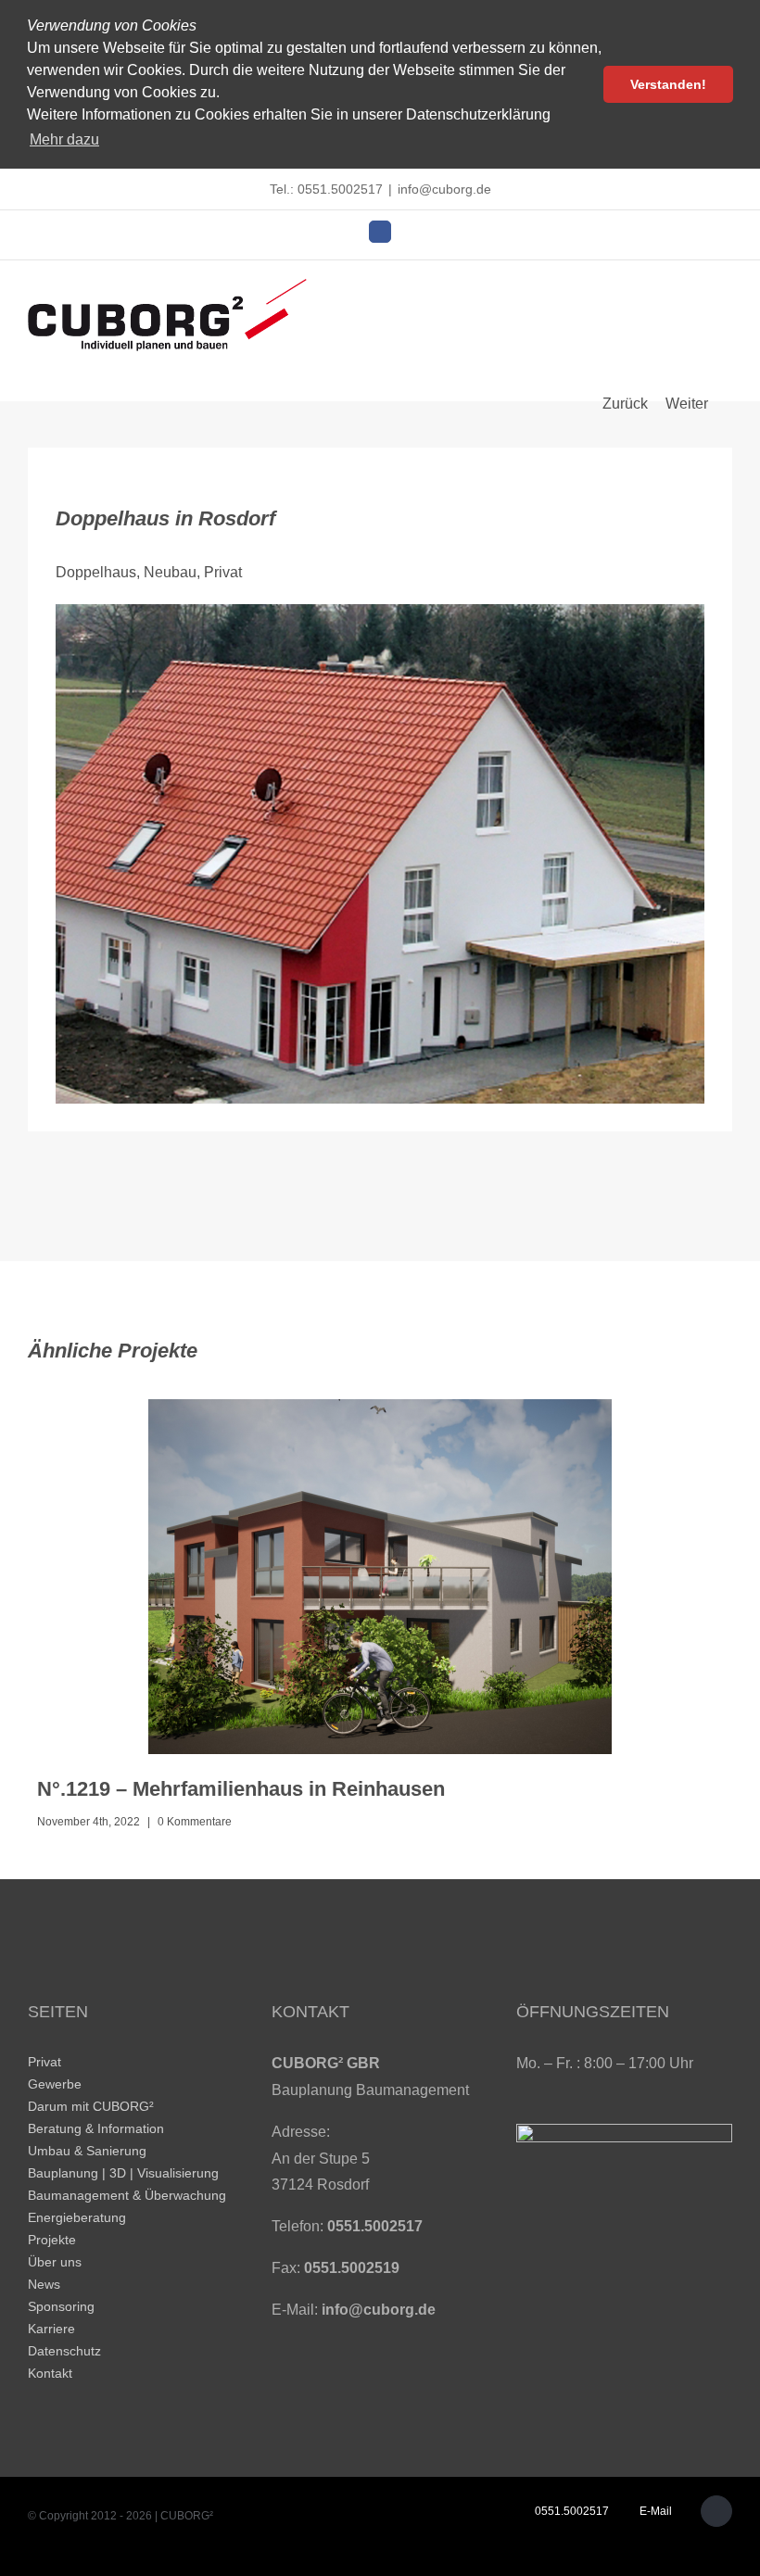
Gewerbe (55, 2084)
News (44, 2284)
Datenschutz (64, 2351)
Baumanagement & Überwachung (127, 2195)
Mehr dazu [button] (64, 139)
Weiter (687, 404)
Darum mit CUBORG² (91, 2106)
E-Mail (653, 2511)
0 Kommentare (195, 1822)
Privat (44, 2062)
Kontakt (50, 2373)
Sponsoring (61, 2306)
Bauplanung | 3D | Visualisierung (123, 2173)
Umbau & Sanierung (87, 2151)
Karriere (51, 2329)
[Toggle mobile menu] (725, 291)
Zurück (625, 404)
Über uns (55, 2262)
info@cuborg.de (444, 189)
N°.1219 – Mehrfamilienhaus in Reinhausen (241, 1789)
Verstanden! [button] (668, 84)
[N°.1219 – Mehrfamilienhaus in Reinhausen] (380, 1577)
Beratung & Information (96, 2128)
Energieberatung (77, 2217)
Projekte (52, 2240)
